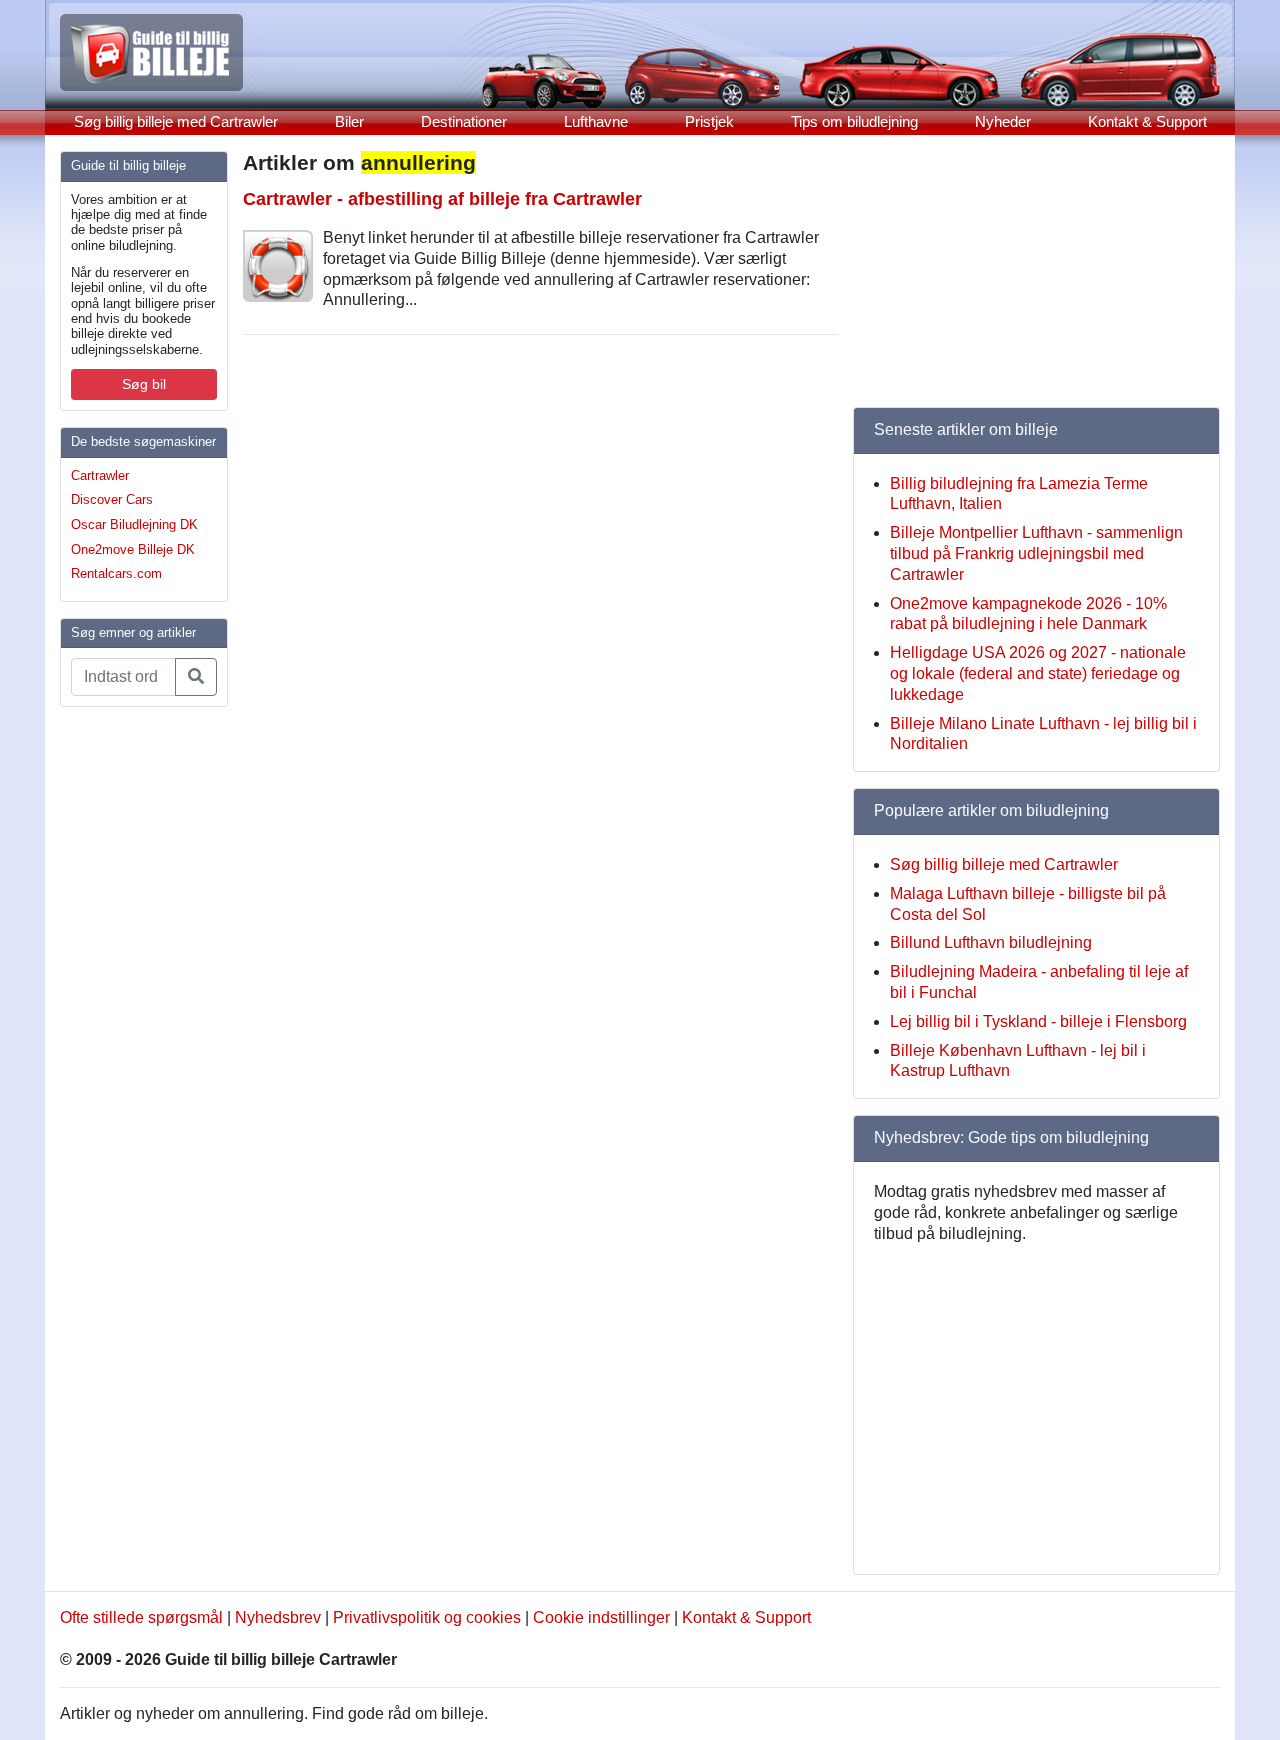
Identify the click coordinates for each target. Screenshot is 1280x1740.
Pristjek (709, 121)
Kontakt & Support (1147, 121)
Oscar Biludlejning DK (134, 524)
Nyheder (1003, 121)
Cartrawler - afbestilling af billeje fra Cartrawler (442, 198)
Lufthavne (596, 121)
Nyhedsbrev (278, 1617)
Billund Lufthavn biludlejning (991, 942)
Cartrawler (100, 475)
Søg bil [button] (144, 384)
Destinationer (464, 121)
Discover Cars (112, 499)
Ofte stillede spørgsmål (141, 1617)
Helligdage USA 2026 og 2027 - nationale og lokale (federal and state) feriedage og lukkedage (1038, 673)
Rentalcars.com (116, 573)
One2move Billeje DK (133, 549)
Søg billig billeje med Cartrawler (176, 121)
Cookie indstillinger (601, 1617)
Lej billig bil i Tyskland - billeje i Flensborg (1038, 1021)
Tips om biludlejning (854, 121)
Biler (349, 121)
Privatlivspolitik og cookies (427, 1617)
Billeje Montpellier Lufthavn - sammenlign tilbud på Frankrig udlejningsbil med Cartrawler (1036, 553)
